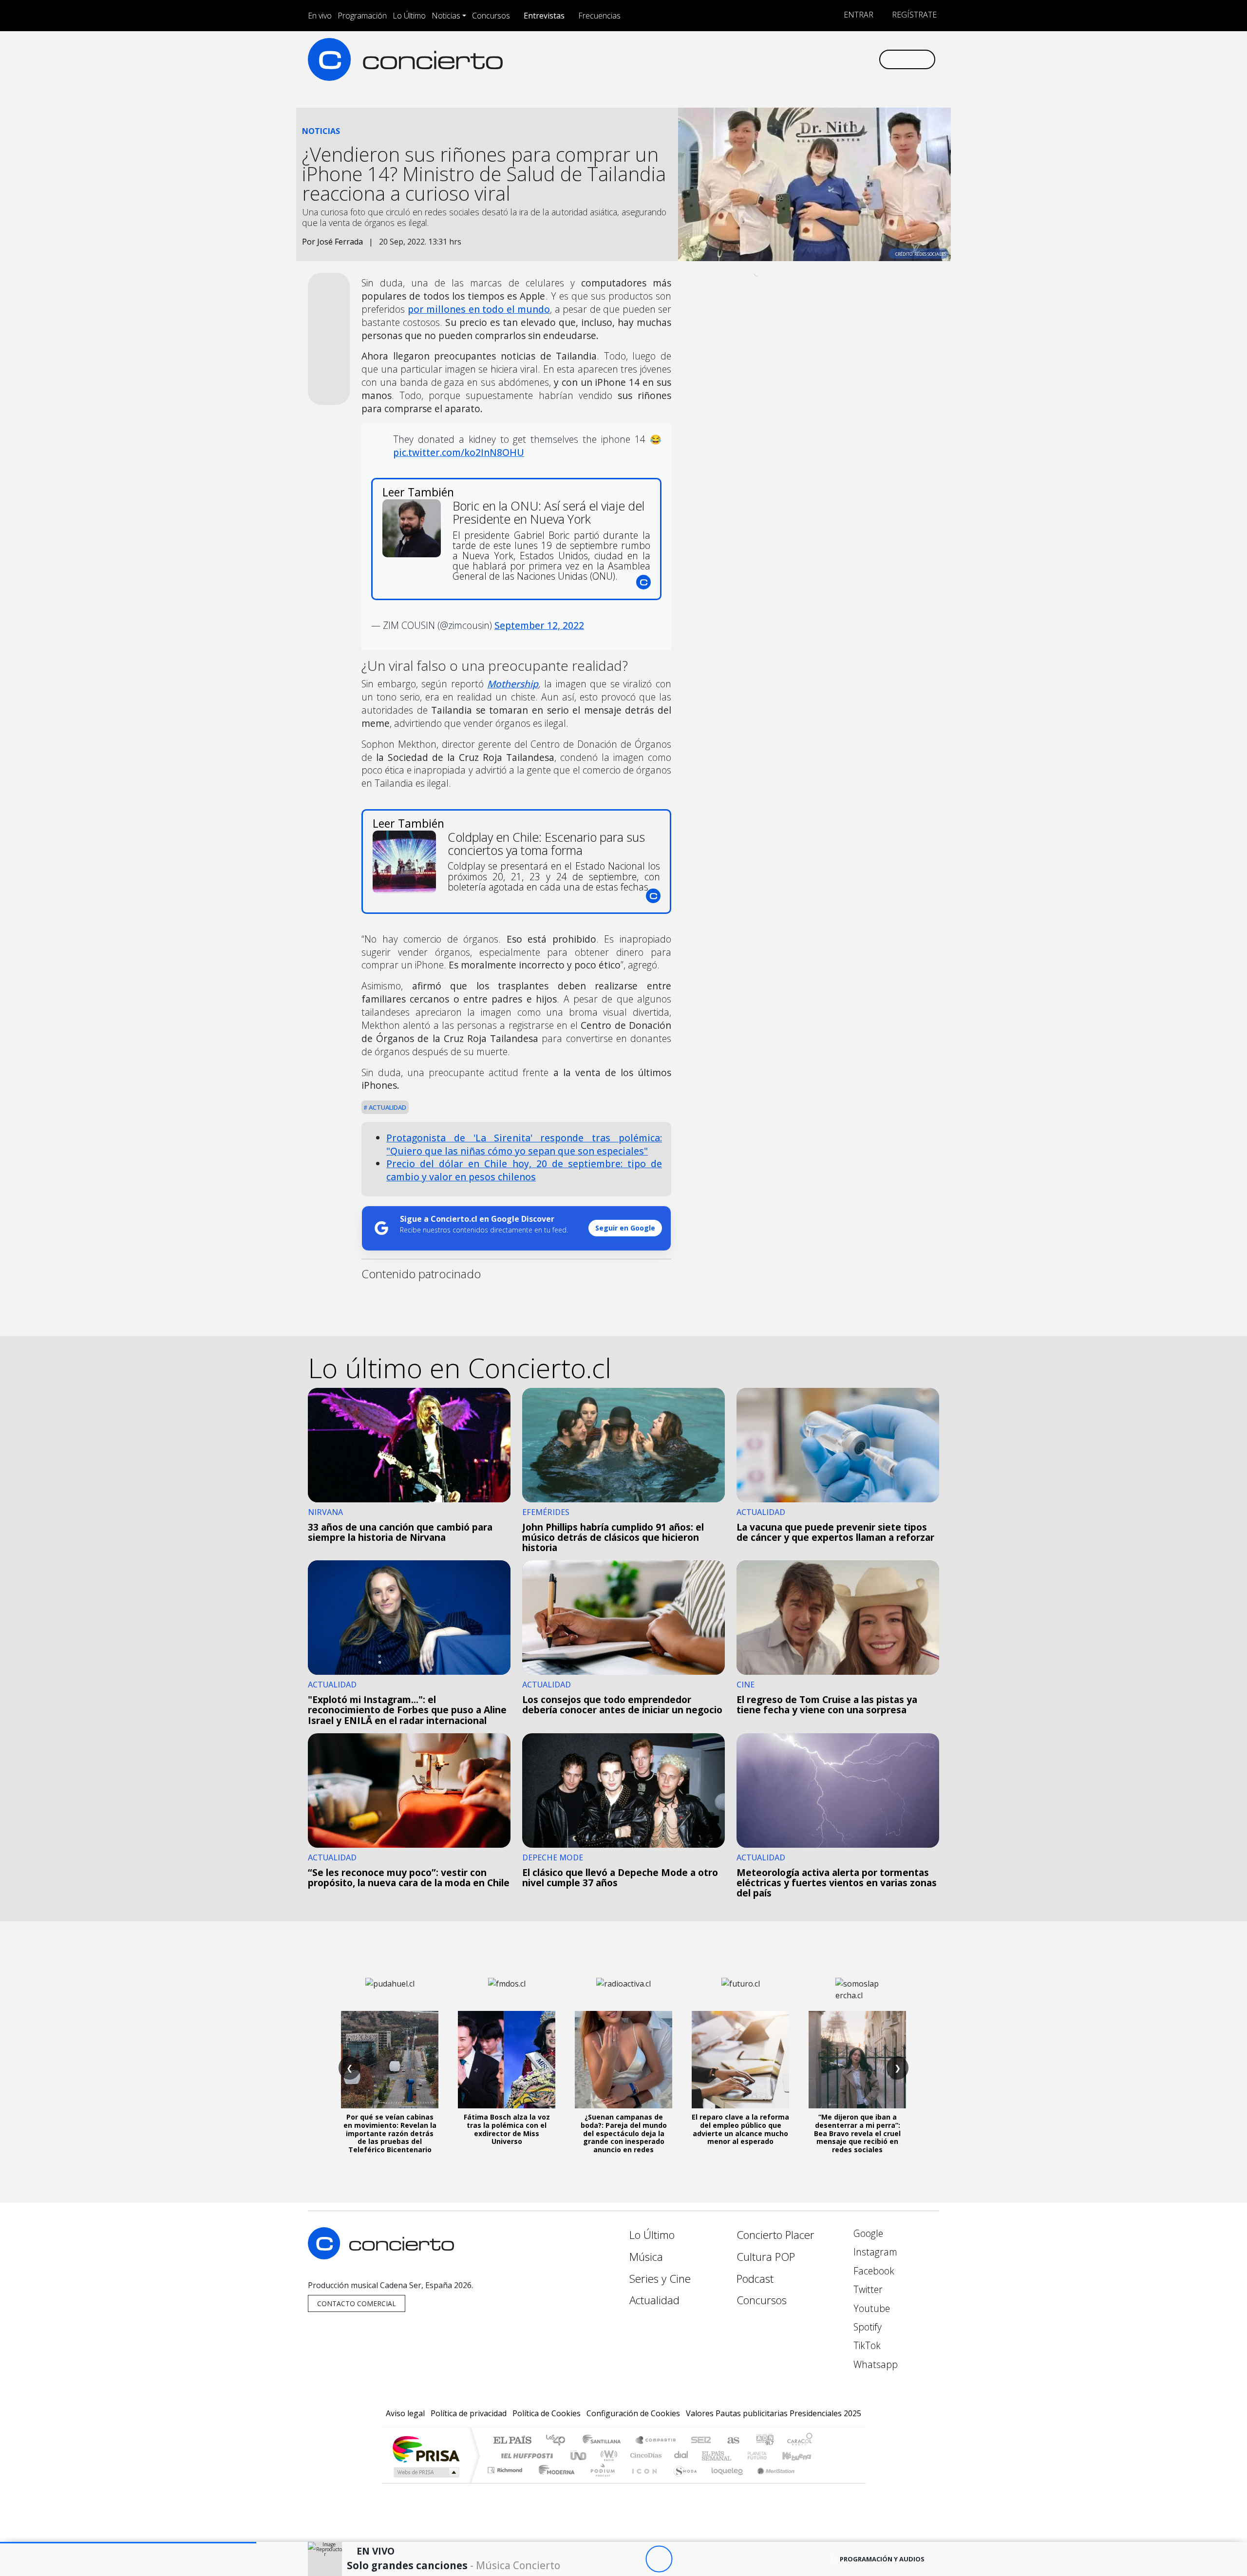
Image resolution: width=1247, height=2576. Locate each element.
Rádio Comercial (814, 2482)
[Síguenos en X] (806, 59)
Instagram (874, 2252)
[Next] (712, 2559)
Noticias (446, 16)
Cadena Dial (766, 2455)
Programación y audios (882, 2559)
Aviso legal (405, 2413)
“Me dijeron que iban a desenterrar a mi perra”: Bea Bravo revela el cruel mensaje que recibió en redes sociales (857, 2133)
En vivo (320, 16)
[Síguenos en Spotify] (839, 59)
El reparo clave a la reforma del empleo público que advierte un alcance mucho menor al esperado (740, 2129)
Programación (362, 16)
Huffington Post (525, 2455)
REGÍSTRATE (913, 15)
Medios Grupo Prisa (425, 2472)
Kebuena (801, 2455)
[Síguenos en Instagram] (774, 59)
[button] (128, 2543)
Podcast (755, 2279)
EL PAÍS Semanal (708, 2455)
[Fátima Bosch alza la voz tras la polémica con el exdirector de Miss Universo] (507, 2060)
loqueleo (724, 2482)
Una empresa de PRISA (426, 2449)
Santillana (605, 2441)
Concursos (491, 16)
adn (764, 2441)
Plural (600, 2482)
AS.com (732, 2441)
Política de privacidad (469, 2413)
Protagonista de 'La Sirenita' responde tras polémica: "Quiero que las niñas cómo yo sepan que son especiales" (524, 1144)
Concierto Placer (775, 2235)
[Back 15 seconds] (632, 2559)
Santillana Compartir (656, 2441)
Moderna (554, 2482)
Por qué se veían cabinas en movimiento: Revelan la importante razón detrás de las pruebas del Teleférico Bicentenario (390, 2133)
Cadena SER (701, 2441)
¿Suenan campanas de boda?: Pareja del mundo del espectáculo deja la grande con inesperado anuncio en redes (624, 2133)
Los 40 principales (559, 2441)
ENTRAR (858, 15)
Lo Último (409, 16)
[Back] (605, 2559)
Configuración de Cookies (633, 2413)
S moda (682, 2482)
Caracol (800, 2441)
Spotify (866, 2327)
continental (681, 2455)
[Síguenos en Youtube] (822, 59)
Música (646, 2257)
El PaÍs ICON (642, 2482)
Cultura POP (766, 2257)
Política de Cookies (547, 2413)
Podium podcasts (506, 2468)
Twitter (867, 2289)
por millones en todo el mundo (479, 309)
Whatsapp (874, 2364)
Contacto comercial (357, 2303)
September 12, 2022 (539, 625)
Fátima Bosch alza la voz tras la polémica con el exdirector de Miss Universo (507, 2129)
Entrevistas (544, 16)
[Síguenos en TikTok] (855, 59)
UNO (579, 2455)
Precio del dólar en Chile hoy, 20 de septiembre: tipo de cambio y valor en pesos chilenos (524, 1170)
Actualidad (387, 1107)
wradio (607, 2455)
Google (867, 2233)
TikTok (866, 2345)
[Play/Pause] (659, 2559)
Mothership (513, 684)
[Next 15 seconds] (686, 2559)
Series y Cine (660, 2279)
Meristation (771, 2482)
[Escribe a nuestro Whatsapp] (871, 59)
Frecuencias (599, 16)
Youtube (870, 2308)
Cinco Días (644, 2455)
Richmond (506, 2482)
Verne (737, 2455)
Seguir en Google (625, 1228)
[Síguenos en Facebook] (790, 59)
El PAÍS (512, 2441)
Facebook (873, 2271)
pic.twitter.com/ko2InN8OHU (459, 452)
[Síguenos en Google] (758, 59)
